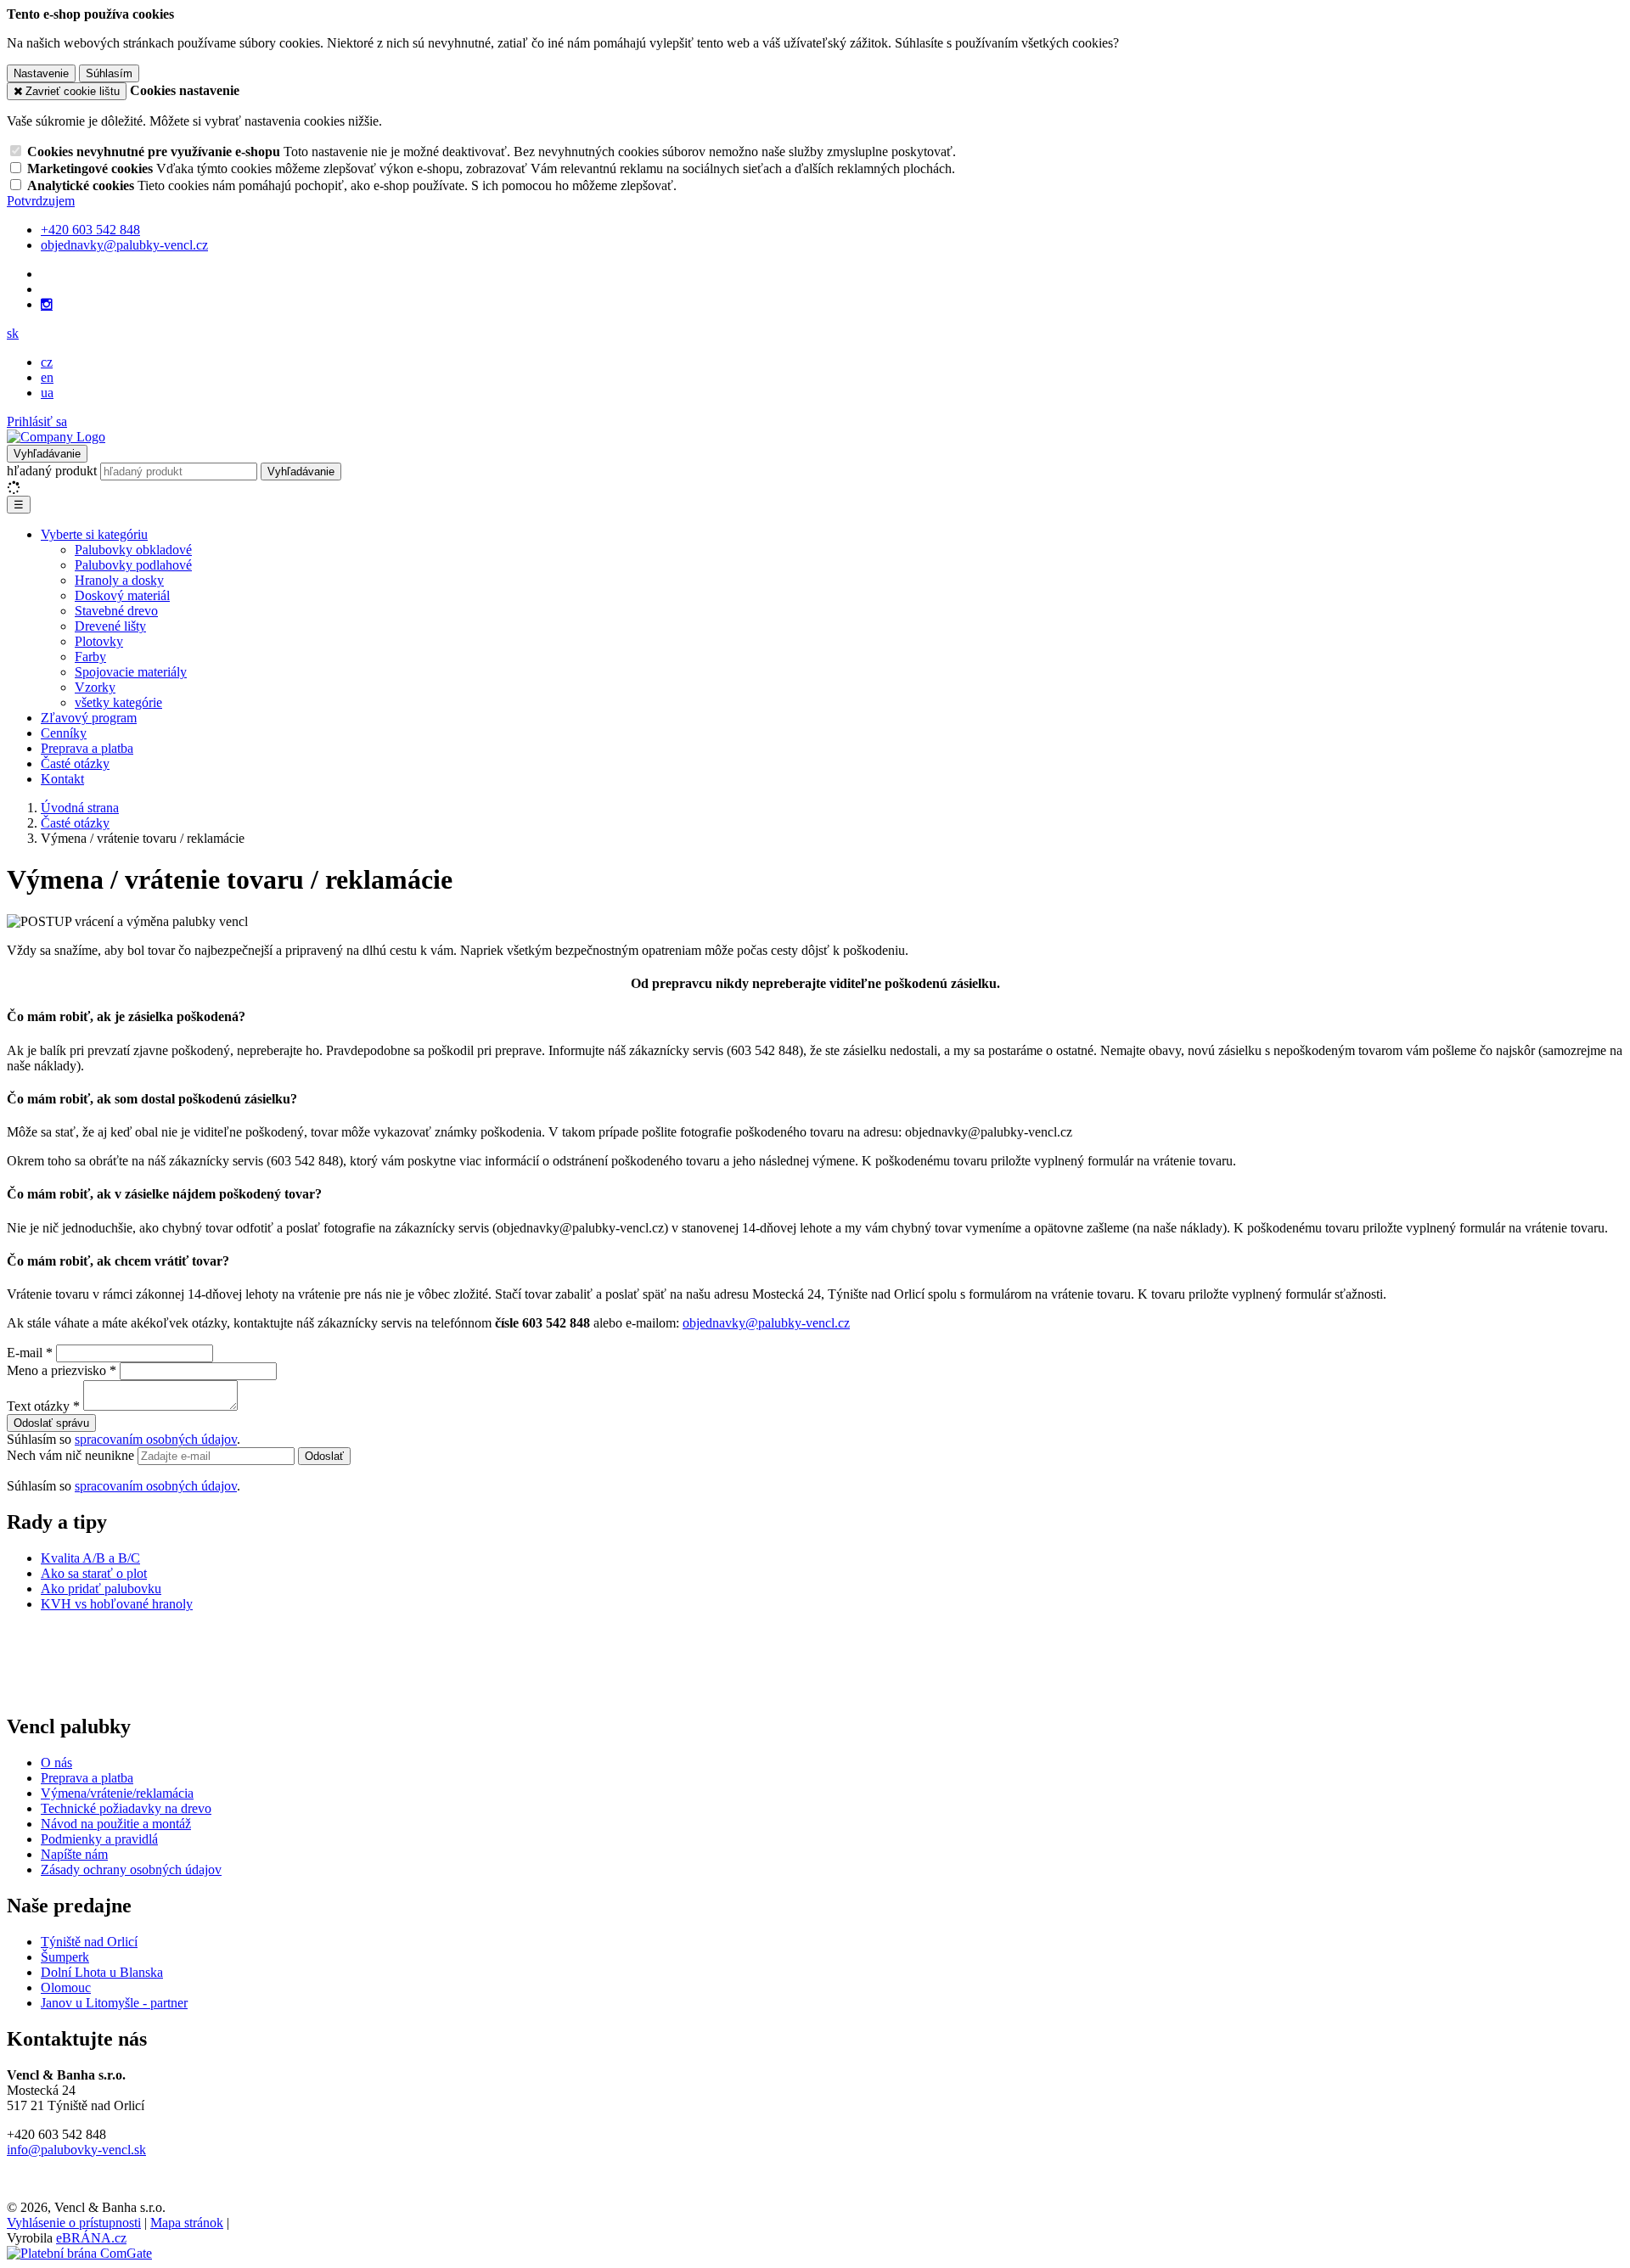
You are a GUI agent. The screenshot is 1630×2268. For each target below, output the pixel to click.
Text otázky (38, 1406)
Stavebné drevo (116, 611)
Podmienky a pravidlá (99, 1839)
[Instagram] (47, 305)
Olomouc (66, 1987)
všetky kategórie (118, 702)
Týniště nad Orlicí (89, 1942)
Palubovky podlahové (133, 565)
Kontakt (62, 779)
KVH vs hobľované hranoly (117, 1604)
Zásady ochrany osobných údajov (131, 1869)
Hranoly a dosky (119, 580)
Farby (90, 657)
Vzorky (95, 687)
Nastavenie (41, 73)
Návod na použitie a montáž (116, 1824)
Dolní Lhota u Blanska (102, 1972)
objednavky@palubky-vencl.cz (766, 1323)
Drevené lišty (110, 626)
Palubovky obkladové (133, 550)
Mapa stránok (187, 2223)
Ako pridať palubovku (101, 1589)
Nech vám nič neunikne (72, 1455)
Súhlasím (109, 73)
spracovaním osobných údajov (156, 1439)
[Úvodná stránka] (56, 437)
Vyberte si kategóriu (94, 534)
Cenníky (64, 733)
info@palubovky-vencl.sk (76, 2150)
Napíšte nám (74, 1854)
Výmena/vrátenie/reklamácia (117, 1793)
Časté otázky (75, 763)
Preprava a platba (87, 748)
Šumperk (65, 1957)
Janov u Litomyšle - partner (114, 2003)
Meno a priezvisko (56, 1370)
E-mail (25, 1353)
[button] (13, 333)
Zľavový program (89, 718)
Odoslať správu (51, 1423)
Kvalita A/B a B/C (90, 1558)
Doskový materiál (122, 595)
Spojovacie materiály (131, 672)
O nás (56, 1763)
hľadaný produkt (52, 471)
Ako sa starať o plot (94, 1573)
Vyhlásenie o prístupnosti (74, 2223)
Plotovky (99, 641)
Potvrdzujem (41, 201)
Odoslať (324, 1456)
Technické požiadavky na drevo (126, 1808)
